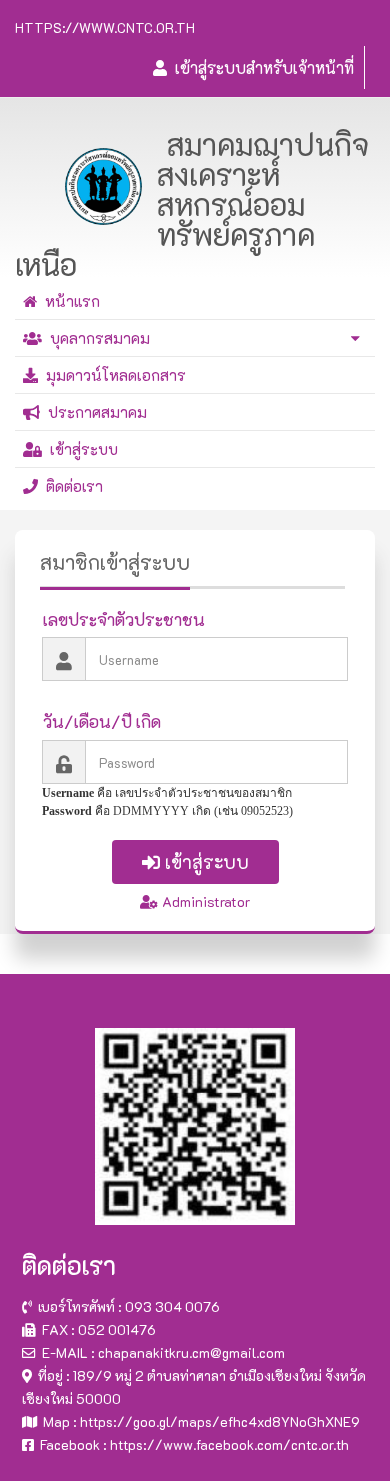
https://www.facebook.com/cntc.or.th (229, 1444)
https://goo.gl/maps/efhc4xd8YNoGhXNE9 (220, 1421)
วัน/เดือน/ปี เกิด (102, 721)
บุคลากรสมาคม (96, 338)
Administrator (204, 901)
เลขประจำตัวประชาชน (124, 619)
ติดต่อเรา (70, 486)
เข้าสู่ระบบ (80, 449)
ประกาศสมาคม (93, 412)
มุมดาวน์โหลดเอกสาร (112, 375)
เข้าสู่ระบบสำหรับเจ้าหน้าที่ (260, 67)
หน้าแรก (68, 301)
